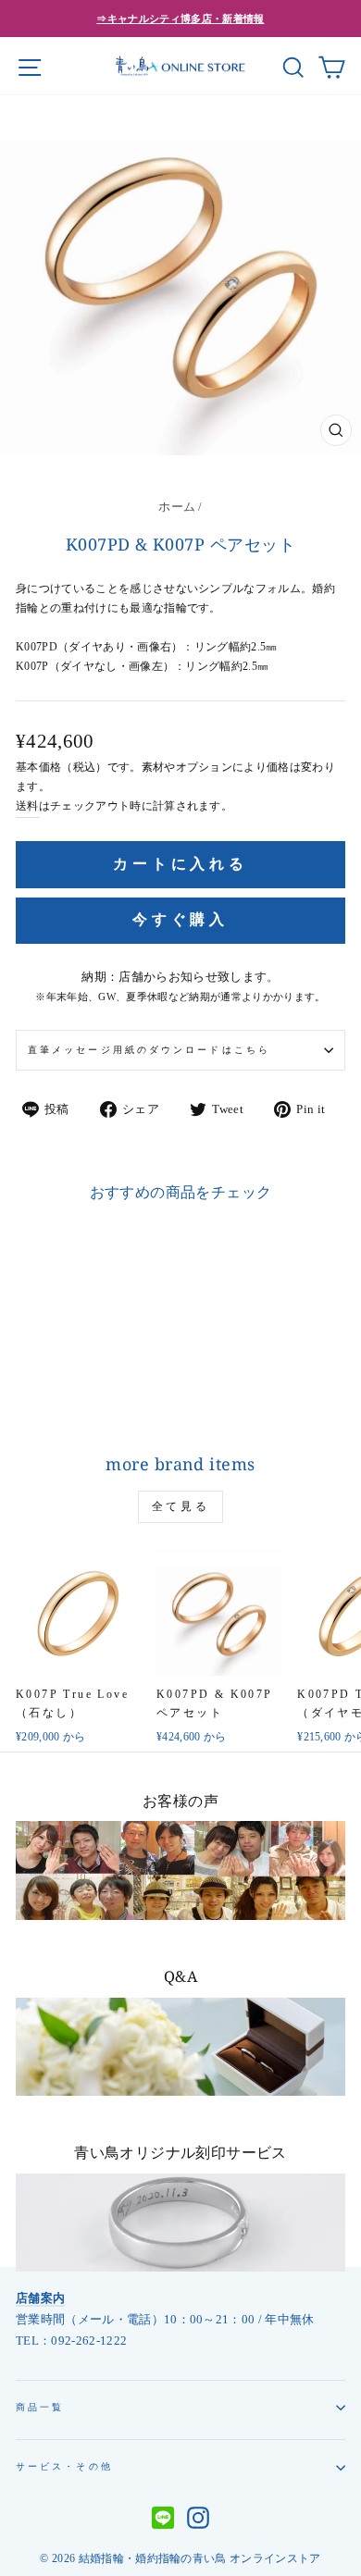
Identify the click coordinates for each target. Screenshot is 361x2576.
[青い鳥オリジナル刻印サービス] (180, 2223)
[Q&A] (180, 2047)
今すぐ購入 (180, 919)
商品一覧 (40, 2407)
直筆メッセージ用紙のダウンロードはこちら (149, 1050)
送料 (27, 806)
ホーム (177, 507)
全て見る (180, 1506)
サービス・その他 (64, 2466)
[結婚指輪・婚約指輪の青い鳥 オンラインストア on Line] (163, 2520)
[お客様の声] (180, 1870)
